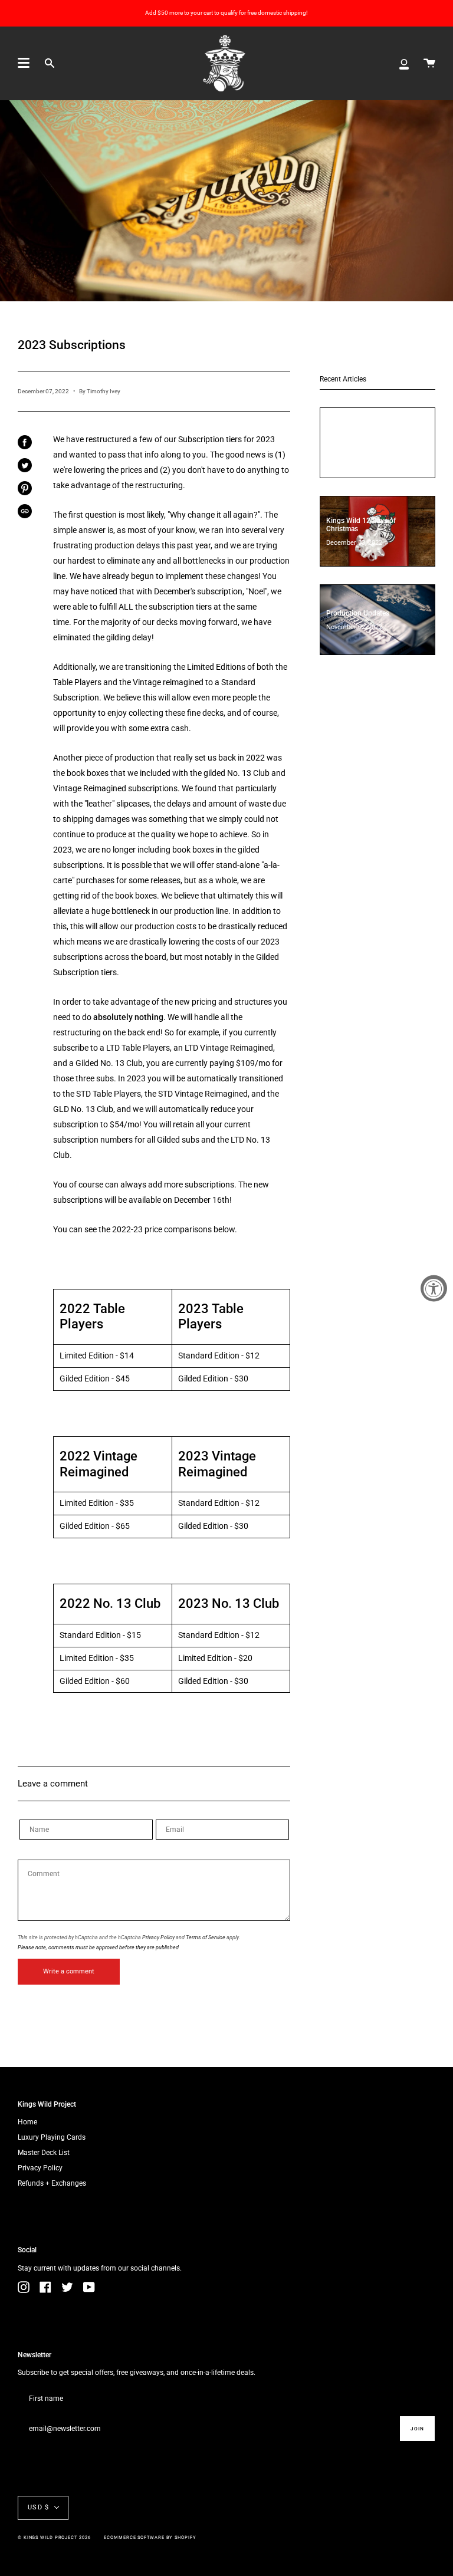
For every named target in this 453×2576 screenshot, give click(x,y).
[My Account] (404, 63)
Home (27, 2122)
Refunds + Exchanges (52, 2183)
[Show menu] (24, 63)
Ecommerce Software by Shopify (150, 2537)
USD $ (38, 2507)
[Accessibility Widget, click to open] (434, 1288)
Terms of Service (206, 1937)
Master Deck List (44, 2153)
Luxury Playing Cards (52, 2137)
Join (417, 2429)
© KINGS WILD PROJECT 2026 (54, 2537)
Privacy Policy (158, 1937)
